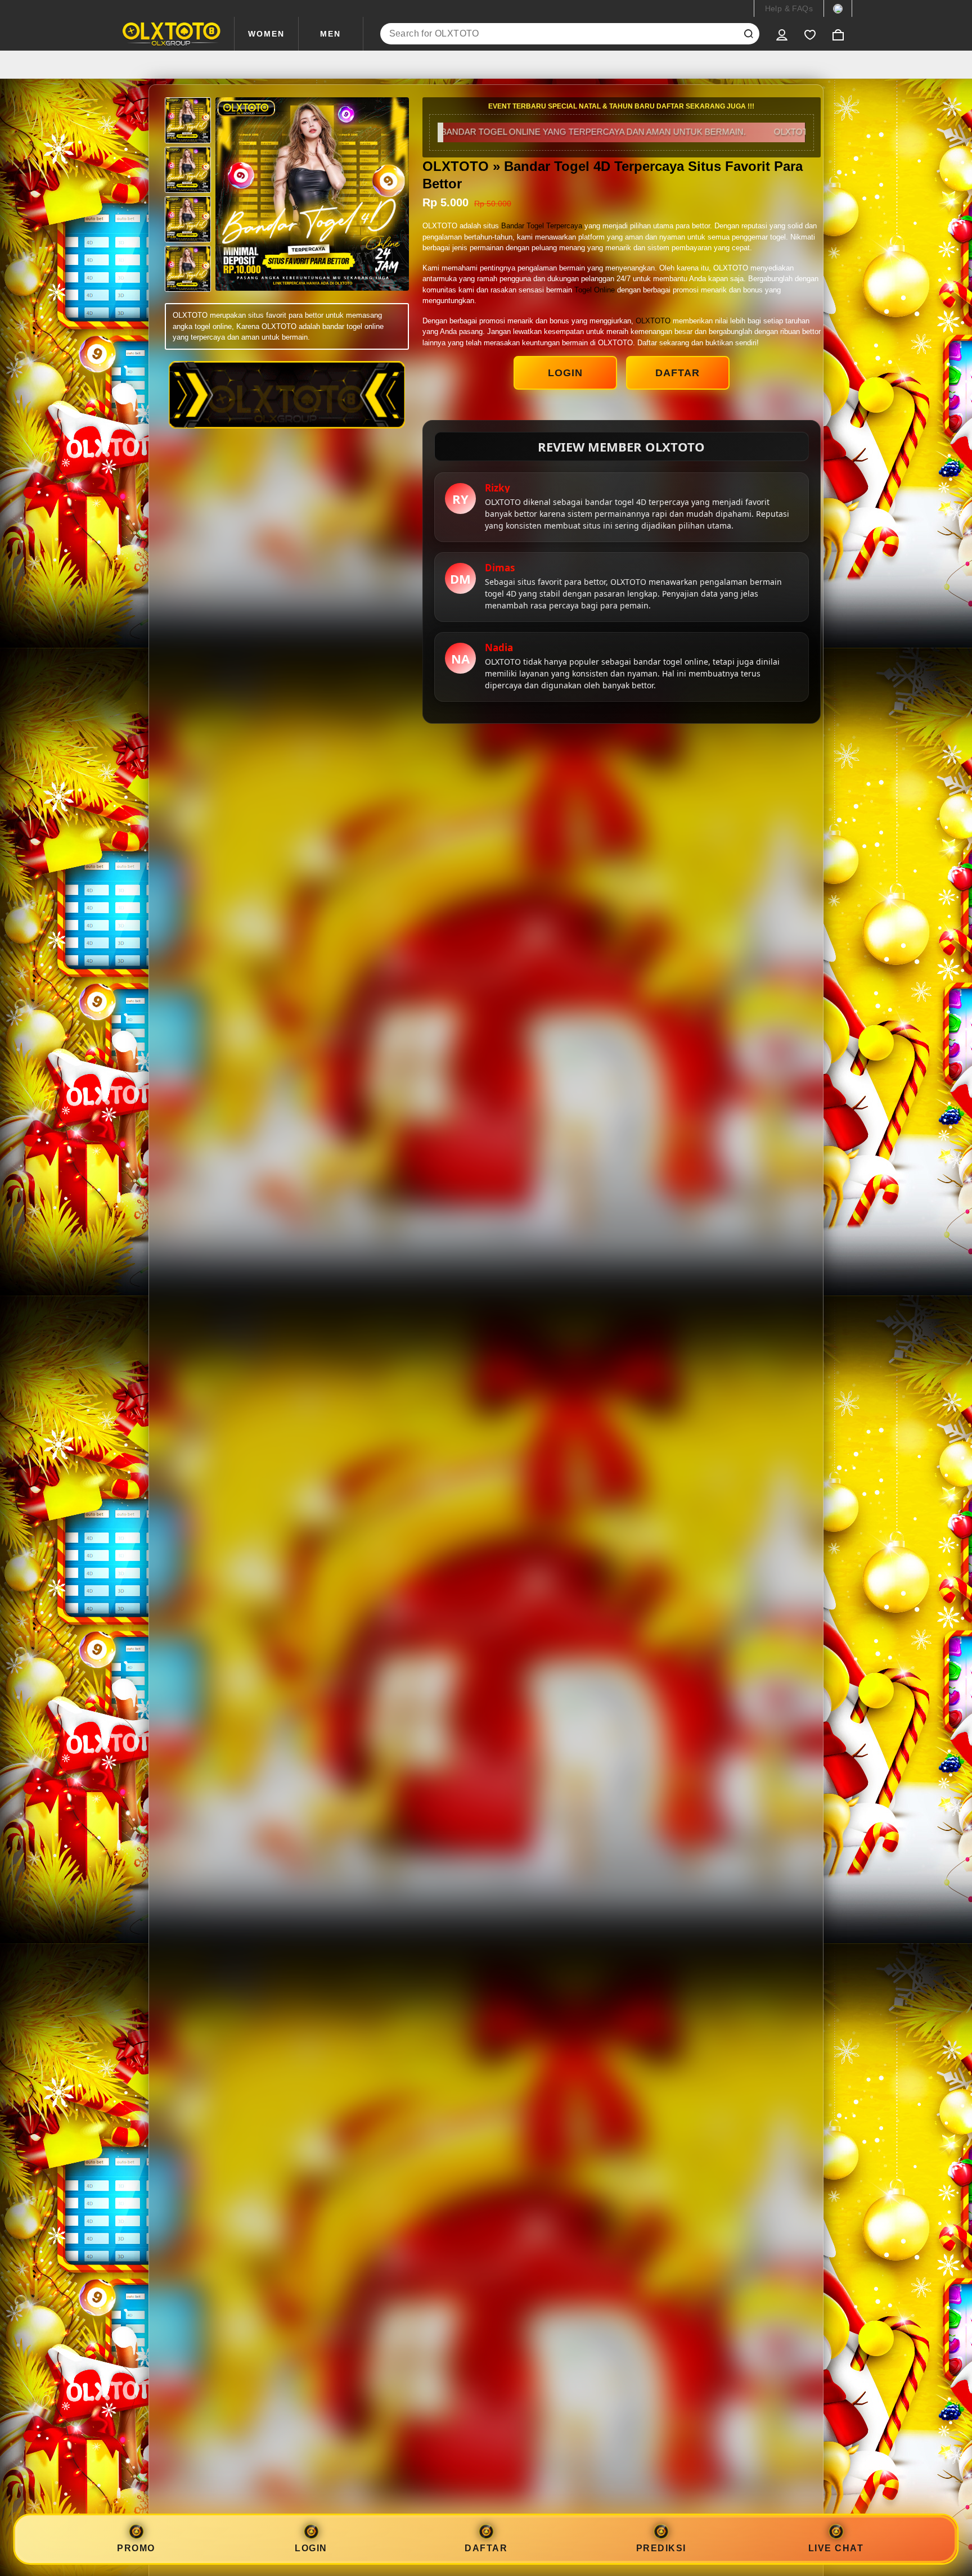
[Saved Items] (810, 34)
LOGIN (565, 373)
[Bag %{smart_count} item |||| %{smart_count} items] (838, 34)
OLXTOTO (653, 321)
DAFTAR (678, 373)
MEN (330, 34)
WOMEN (266, 34)
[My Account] (782, 34)
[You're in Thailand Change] (838, 8)
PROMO (136, 2548)
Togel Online (595, 290)
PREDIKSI (661, 2548)
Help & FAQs (789, 8)
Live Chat (836, 2548)
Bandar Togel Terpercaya (542, 226)
